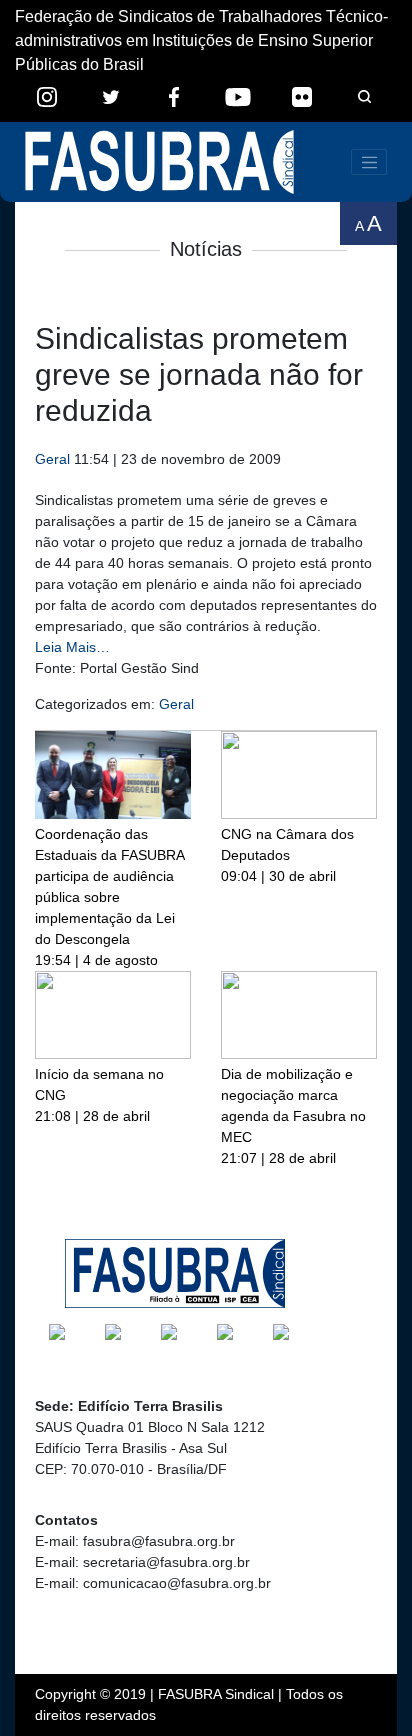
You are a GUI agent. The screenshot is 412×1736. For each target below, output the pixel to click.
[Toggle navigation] (369, 162)
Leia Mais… (72, 647)
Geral (52, 459)
